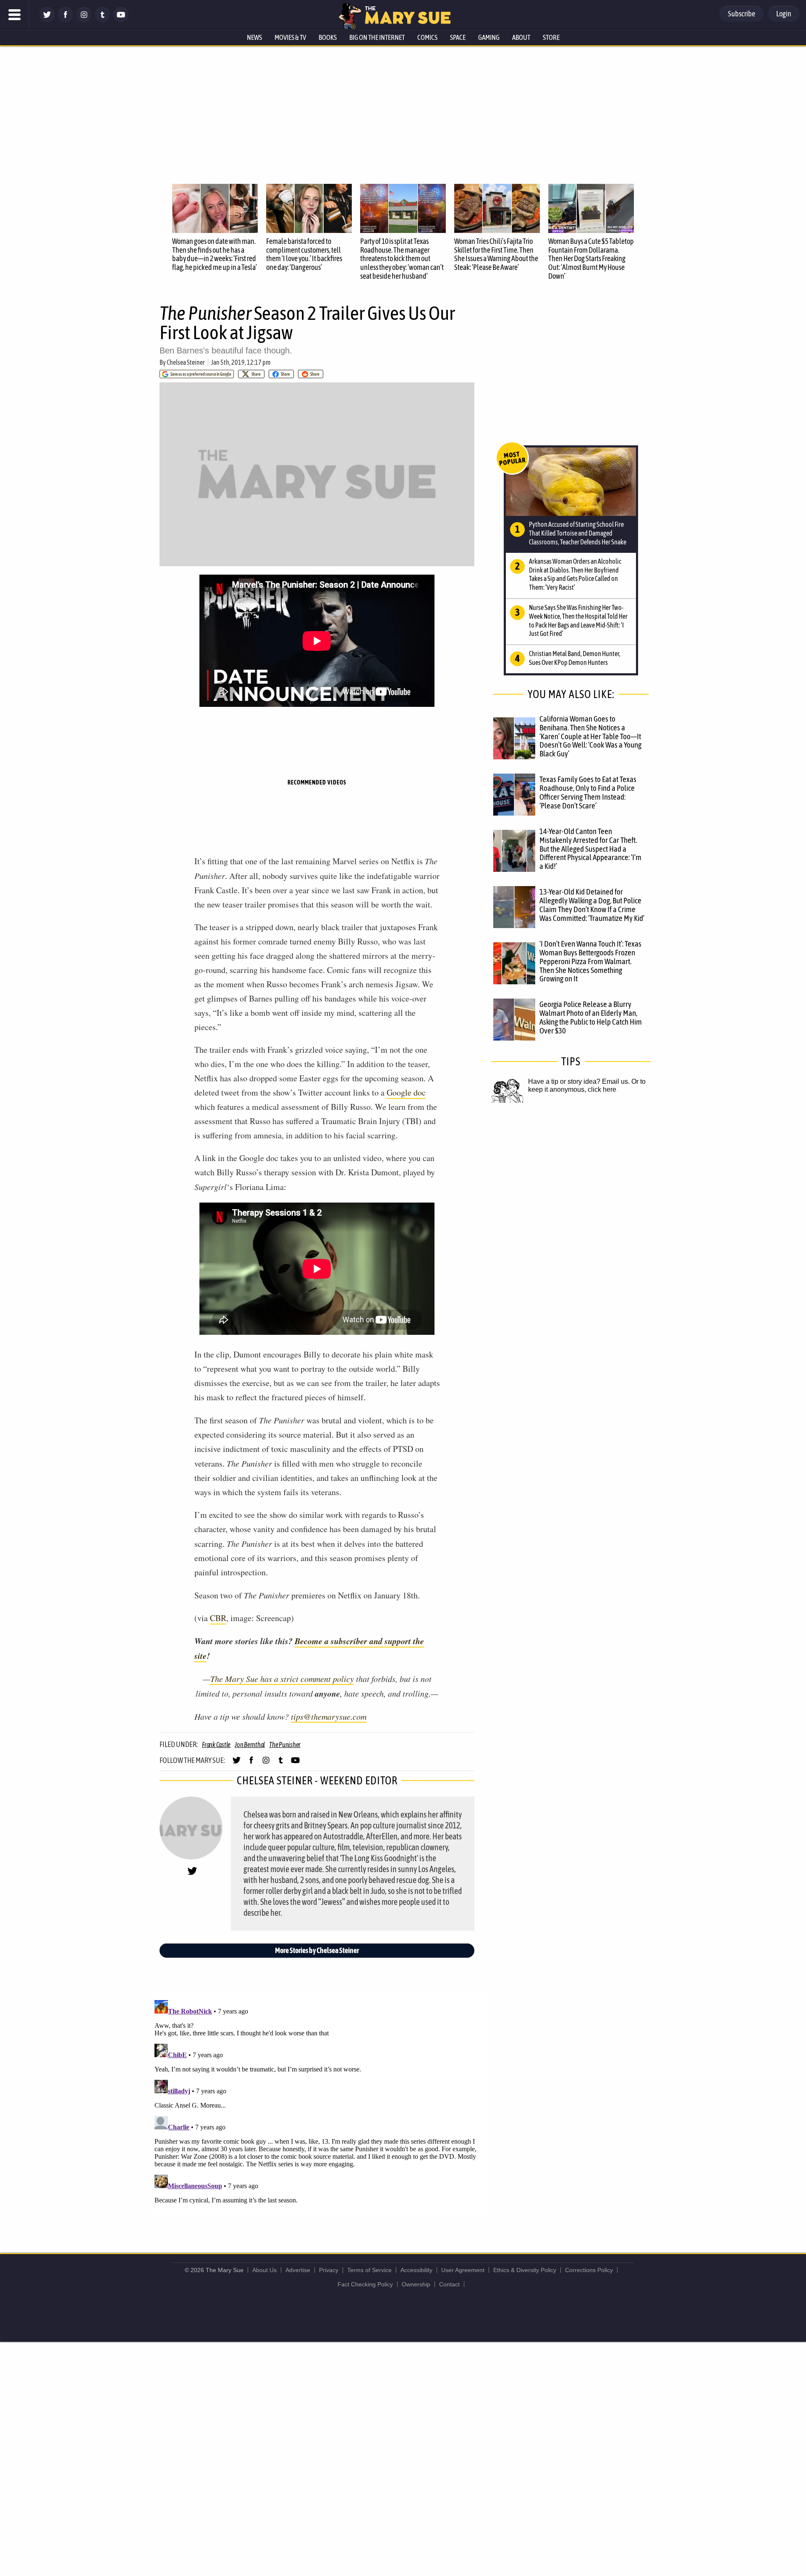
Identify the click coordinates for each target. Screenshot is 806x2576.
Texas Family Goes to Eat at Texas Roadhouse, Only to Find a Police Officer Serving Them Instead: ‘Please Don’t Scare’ (588, 792)
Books (328, 37)
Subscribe (742, 14)
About (521, 37)
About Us (264, 2270)
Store (551, 37)
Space (458, 37)
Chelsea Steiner (186, 362)
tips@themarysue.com (329, 1716)
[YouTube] (121, 20)
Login (784, 14)
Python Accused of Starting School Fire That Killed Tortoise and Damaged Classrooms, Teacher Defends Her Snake (578, 533)
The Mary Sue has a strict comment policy (282, 1679)
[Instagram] (84, 20)
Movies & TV (290, 37)
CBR (218, 1618)
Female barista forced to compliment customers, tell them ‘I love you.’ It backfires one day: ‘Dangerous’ (304, 254)
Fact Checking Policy (365, 2284)
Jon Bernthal (250, 1744)
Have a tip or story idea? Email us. (579, 1081)
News (254, 37)
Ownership (416, 2284)
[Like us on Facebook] (65, 20)
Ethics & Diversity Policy (525, 2270)
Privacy (329, 2270)
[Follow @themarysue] (47, 20)
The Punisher (285, 1744)
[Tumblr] (102, 20)
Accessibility (416, 2270)
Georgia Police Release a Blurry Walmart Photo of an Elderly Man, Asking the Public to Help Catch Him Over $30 (591, 1017)
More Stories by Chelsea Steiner (317, 1950)
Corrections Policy (589, 2270)
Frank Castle (216, 1744)
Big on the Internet (377, 37)
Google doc (406, 1092)
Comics (427, 37)
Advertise (298, 2270)
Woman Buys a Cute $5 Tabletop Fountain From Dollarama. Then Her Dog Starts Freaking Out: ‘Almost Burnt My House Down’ (591, 259)
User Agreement (463, 2270)
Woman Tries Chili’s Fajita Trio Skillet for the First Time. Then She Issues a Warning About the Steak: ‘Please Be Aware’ (496, 254)
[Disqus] (319, 2102)
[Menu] (15, 15)
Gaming (489, 37)
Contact (449, 2284)
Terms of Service (369, 2270)
